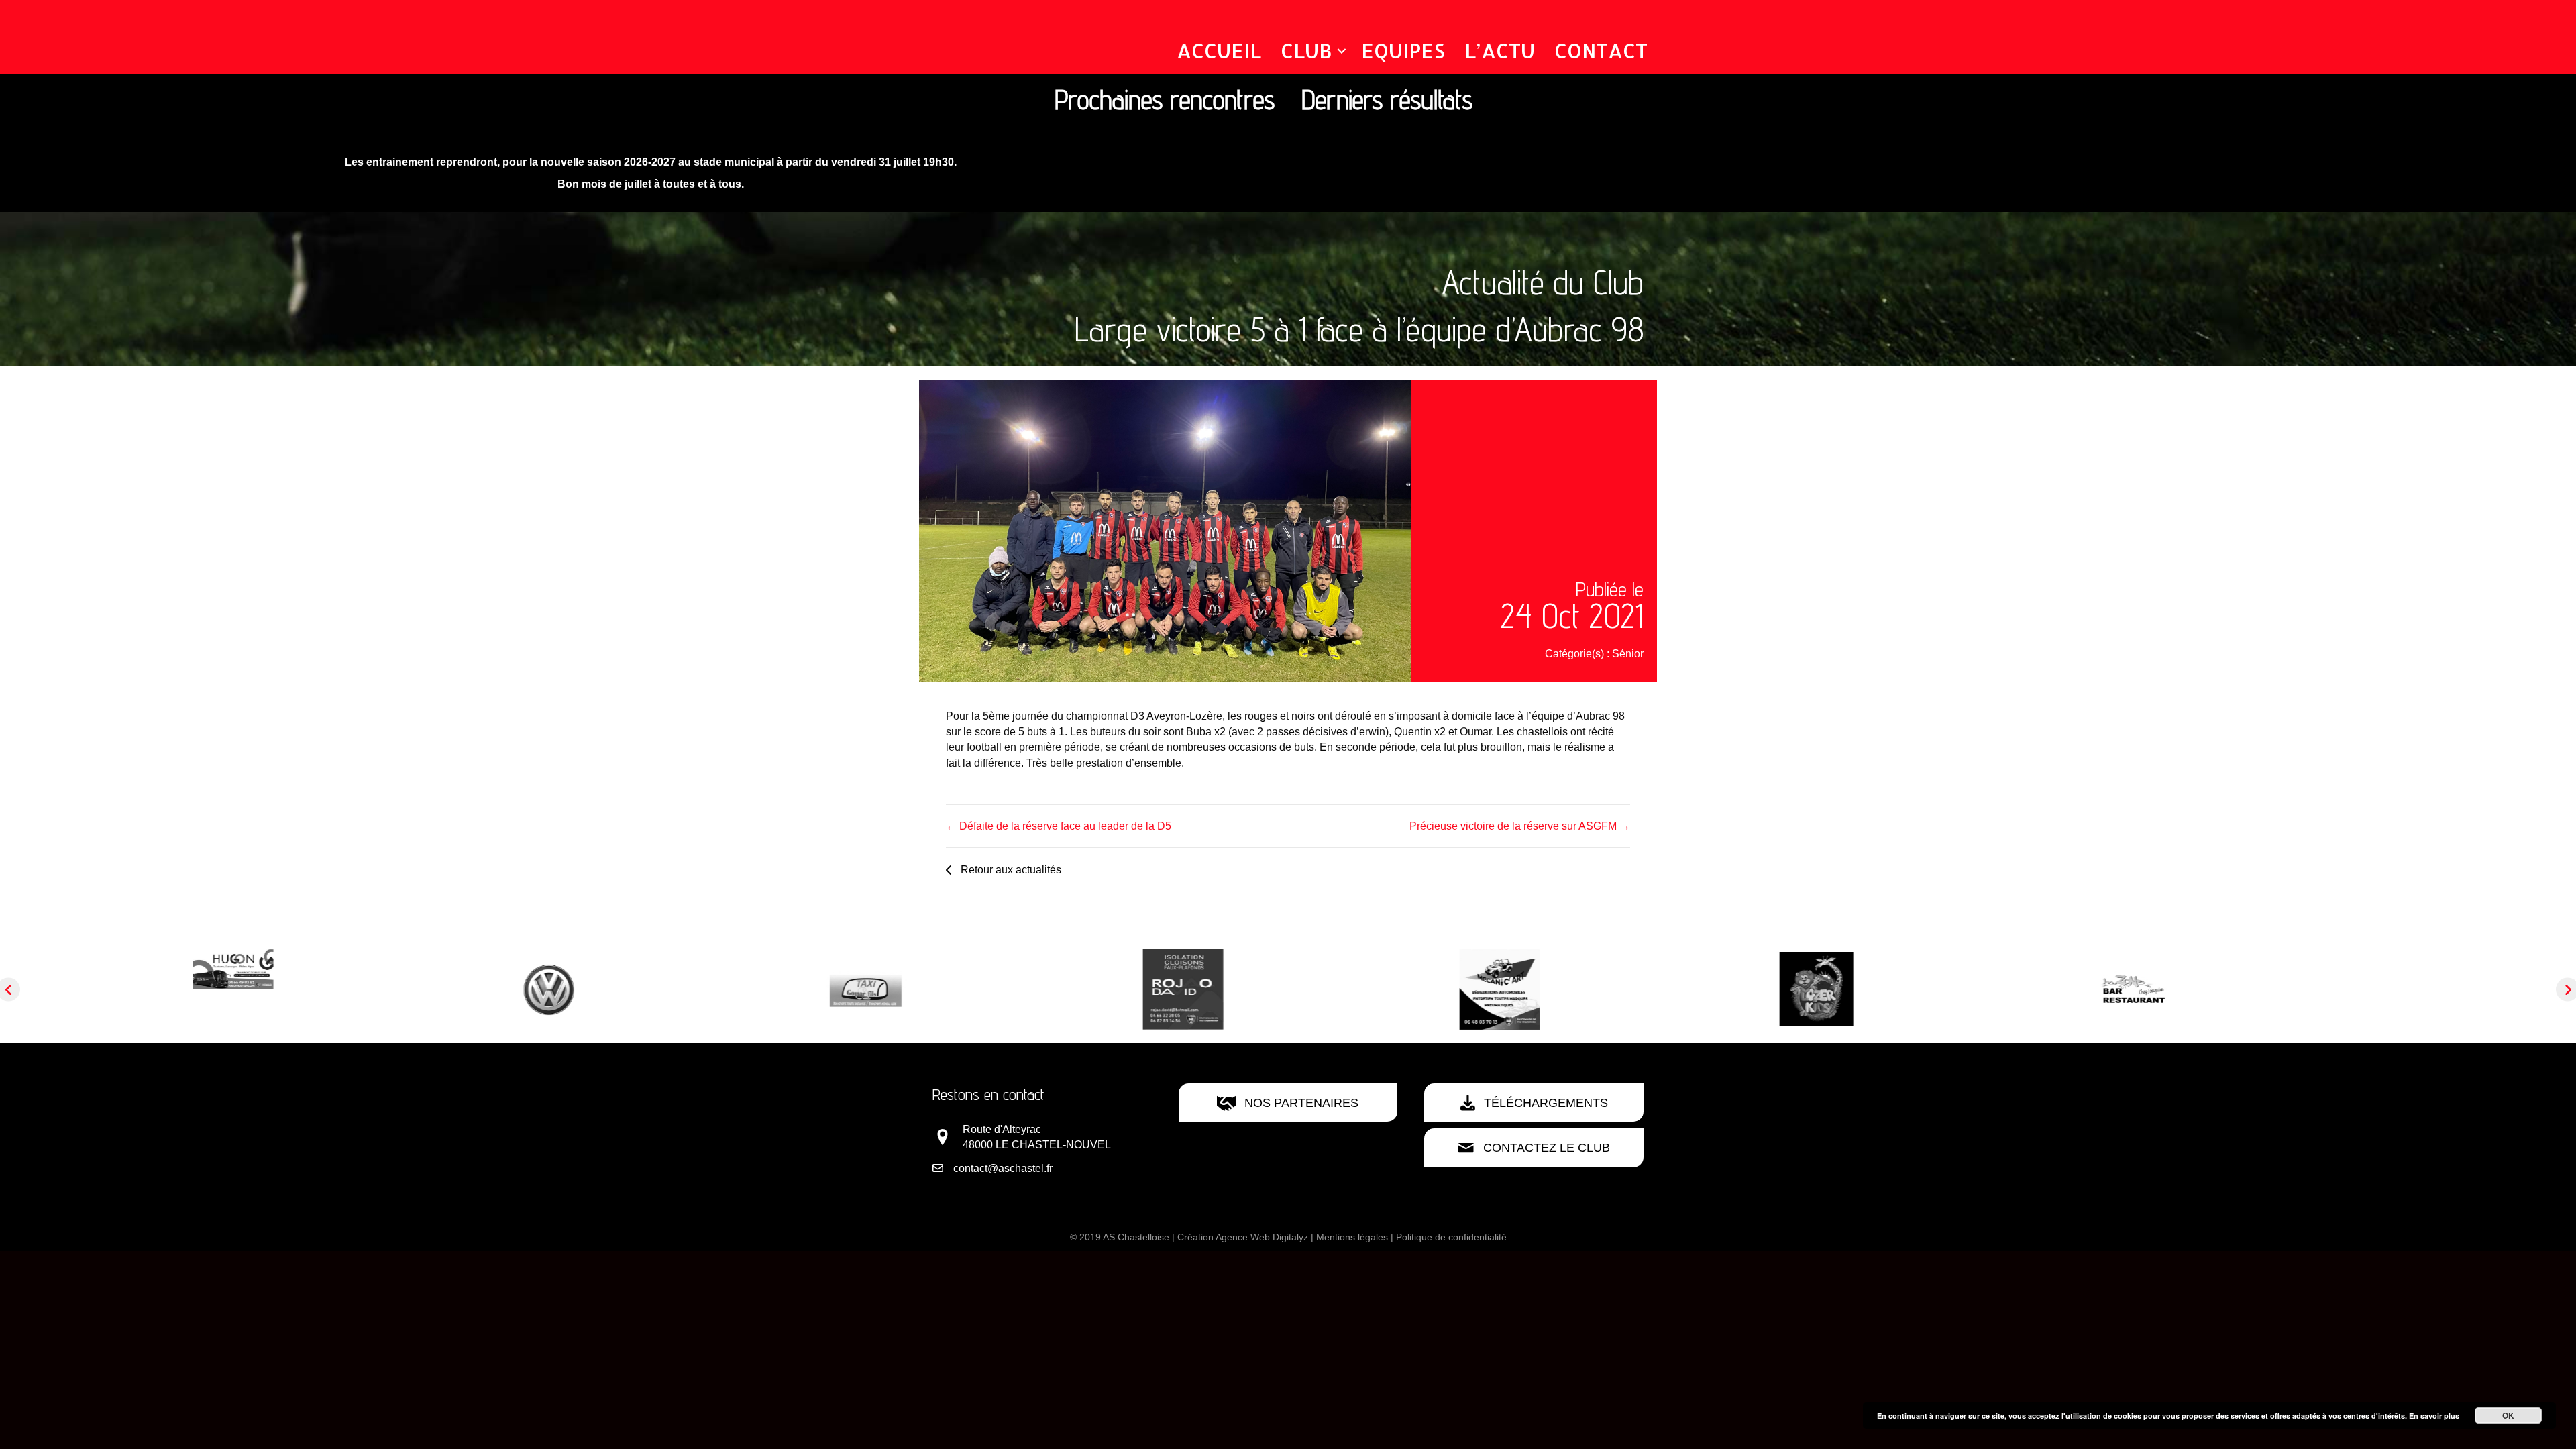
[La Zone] (1764, 988)
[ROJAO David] (814, 988)
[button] (1342, 51)
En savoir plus (2434, 1416)
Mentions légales (1352, 1237)
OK (2508, 1415)
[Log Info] (2397, 988)
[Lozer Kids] (1447, 988)
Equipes (1403, 50)
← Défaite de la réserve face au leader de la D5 (1059, 826)
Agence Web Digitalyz (1262, 1237)
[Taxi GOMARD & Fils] (497, 988)
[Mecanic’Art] (1130, 988)
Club (1306, 50)
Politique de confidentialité (1451, 1237)
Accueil (1219, 50)
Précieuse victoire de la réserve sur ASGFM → (1520, 826)
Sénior (1628, 654)
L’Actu (1500, 50)
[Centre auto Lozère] (180, 988)
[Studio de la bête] (2080, 988)
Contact (1601, 50)
